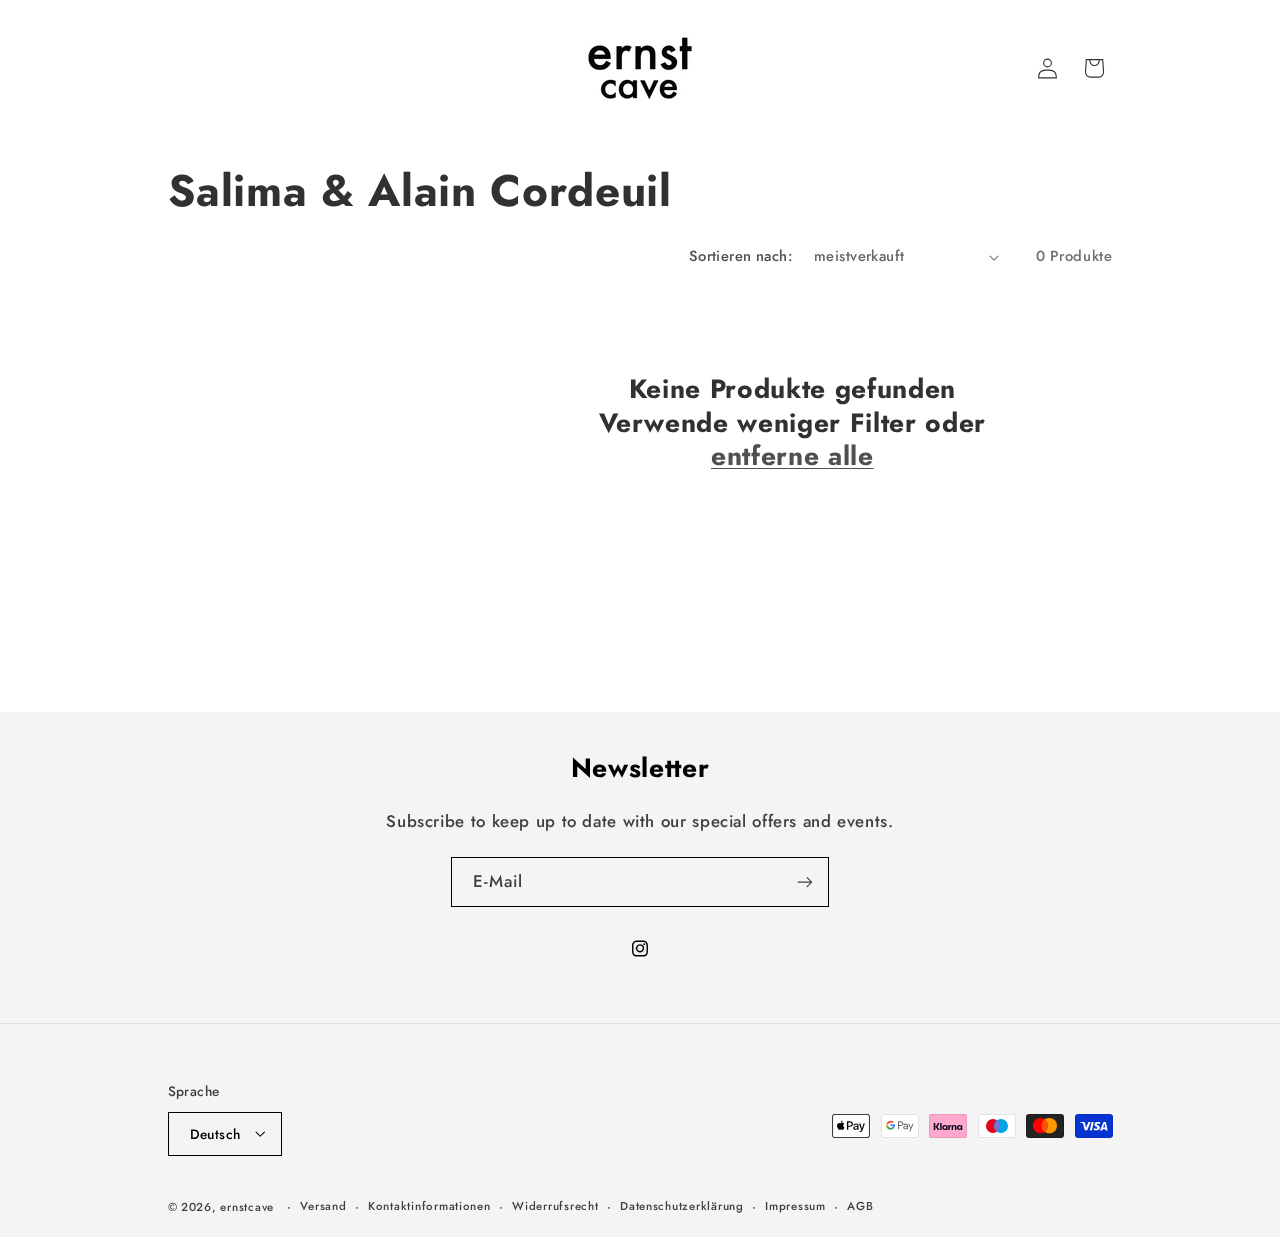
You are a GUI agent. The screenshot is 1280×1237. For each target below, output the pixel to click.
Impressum (795, 1206)
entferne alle (792, 457)
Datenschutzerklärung (682, 1206)
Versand (323, 1206)
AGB (860, 1206)
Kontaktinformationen (429, 1206)
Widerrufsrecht (555, 1206)
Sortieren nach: (741, 256)
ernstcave (247, 1206)
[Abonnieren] (805, 881)
